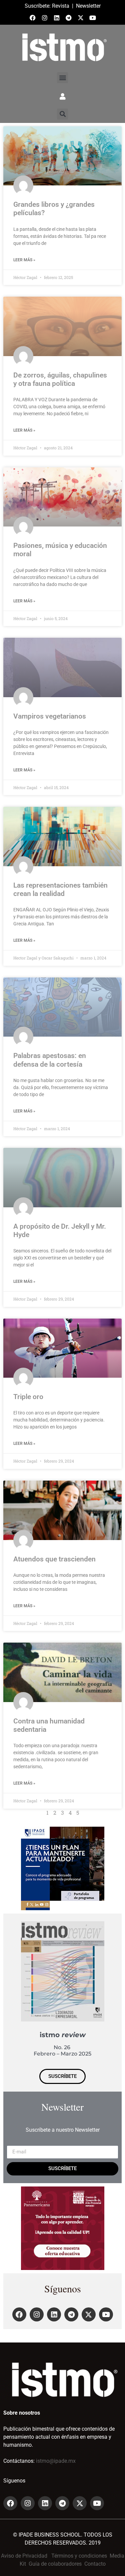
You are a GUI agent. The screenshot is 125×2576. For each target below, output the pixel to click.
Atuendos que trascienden (54, 1559)
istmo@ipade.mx (56, 2461)
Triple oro (28, 1397)
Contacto (95, 2564)
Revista (61, 6)
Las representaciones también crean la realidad (60, 889)
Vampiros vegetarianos (50, 716)
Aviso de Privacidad (24, 2556)
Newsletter (88, 6)
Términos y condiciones (79, 2556)
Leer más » (24, 260)
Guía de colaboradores (55, 2564)
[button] (62, 78)
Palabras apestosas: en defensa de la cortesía (50, 1060)
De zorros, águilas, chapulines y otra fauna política (60, 379)
